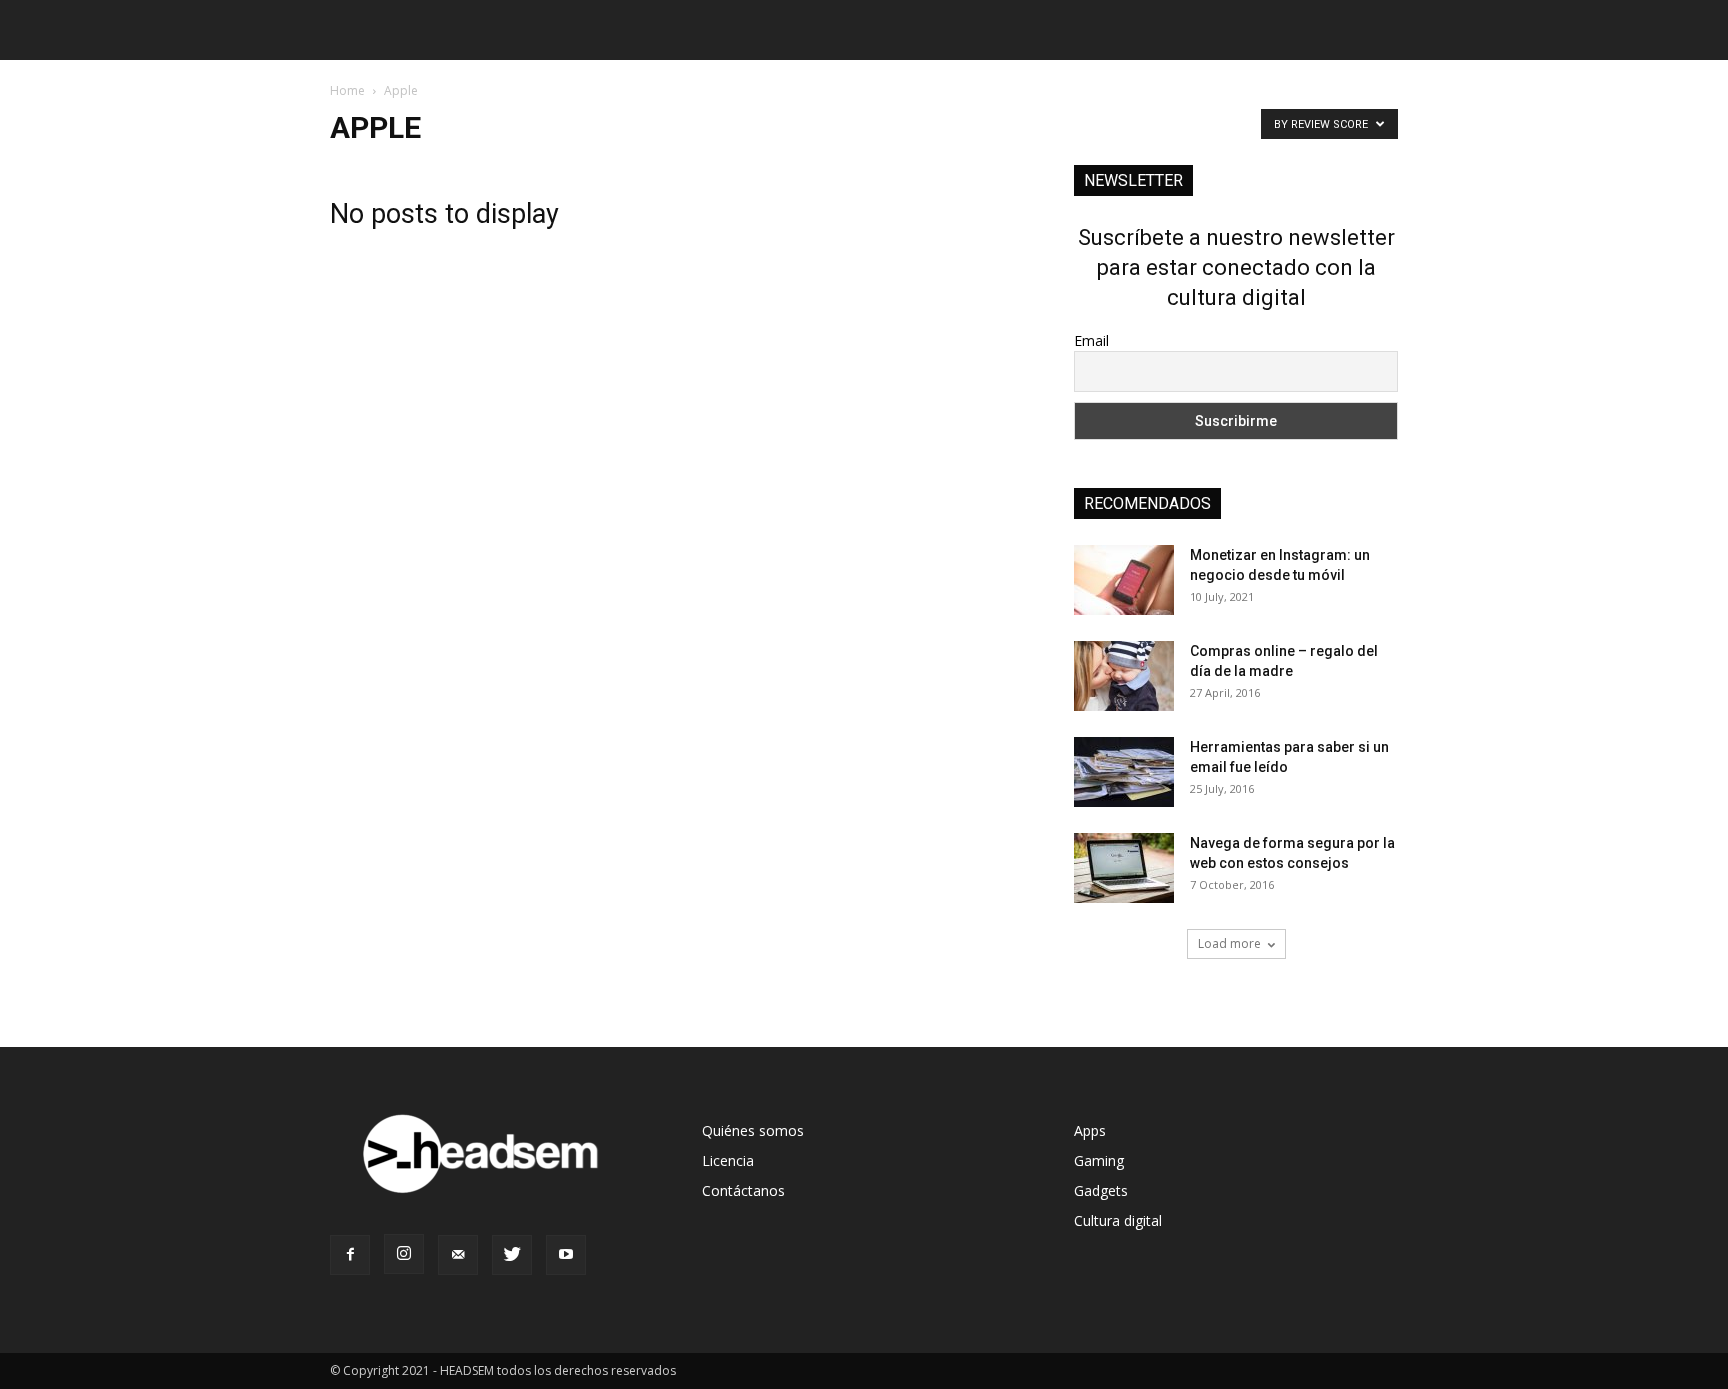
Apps (1090, 1130)
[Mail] (458, 1255)
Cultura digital (1118, 1220)
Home (347, 90)
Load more (1229, 943)
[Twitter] (512, 1255)
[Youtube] (566, 1255)
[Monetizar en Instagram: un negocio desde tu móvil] (1124, 580)
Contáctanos (743, 1190)
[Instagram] (404, 1254)
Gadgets (1101, 1190)
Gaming (1099, 1160)
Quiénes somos (753, 1130)
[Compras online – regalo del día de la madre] (1124, 676)
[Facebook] (350, 1255)
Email (1091, 340)
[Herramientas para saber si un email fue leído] (1124, 772)
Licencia (728, 1160)
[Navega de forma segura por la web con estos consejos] (1124, 868)
